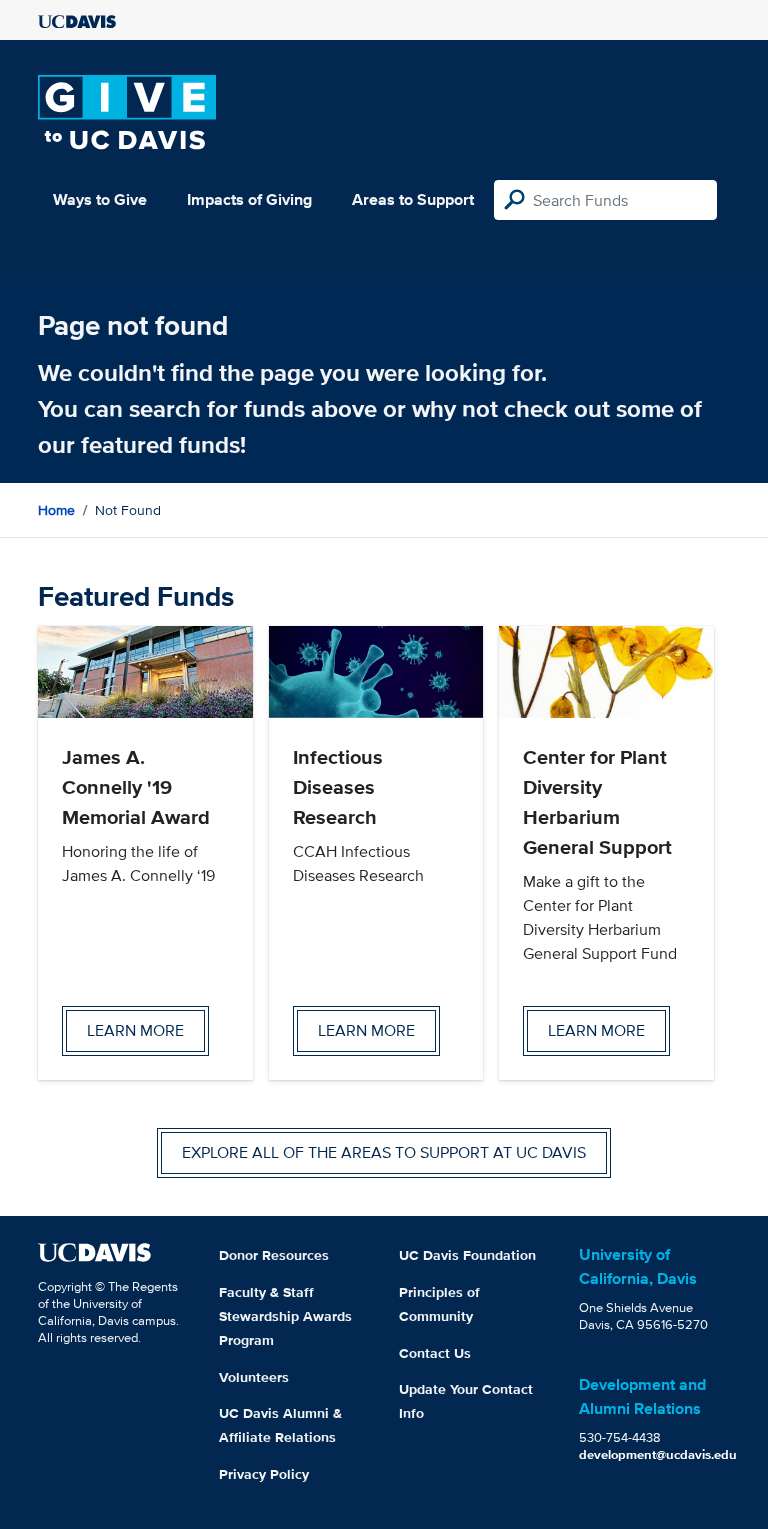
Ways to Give (100, 199)
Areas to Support (413, 199)
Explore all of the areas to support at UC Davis (384, 1152)
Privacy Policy (264, 1474)
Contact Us (435, 1353)
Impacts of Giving (249, 199)
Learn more (135, 1030)
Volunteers (254, 1377)
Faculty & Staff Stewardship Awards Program (285, 1316)
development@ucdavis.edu (658, 1454)
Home (56, 510)
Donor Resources (274, 1255)
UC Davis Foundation (467, 1255)
